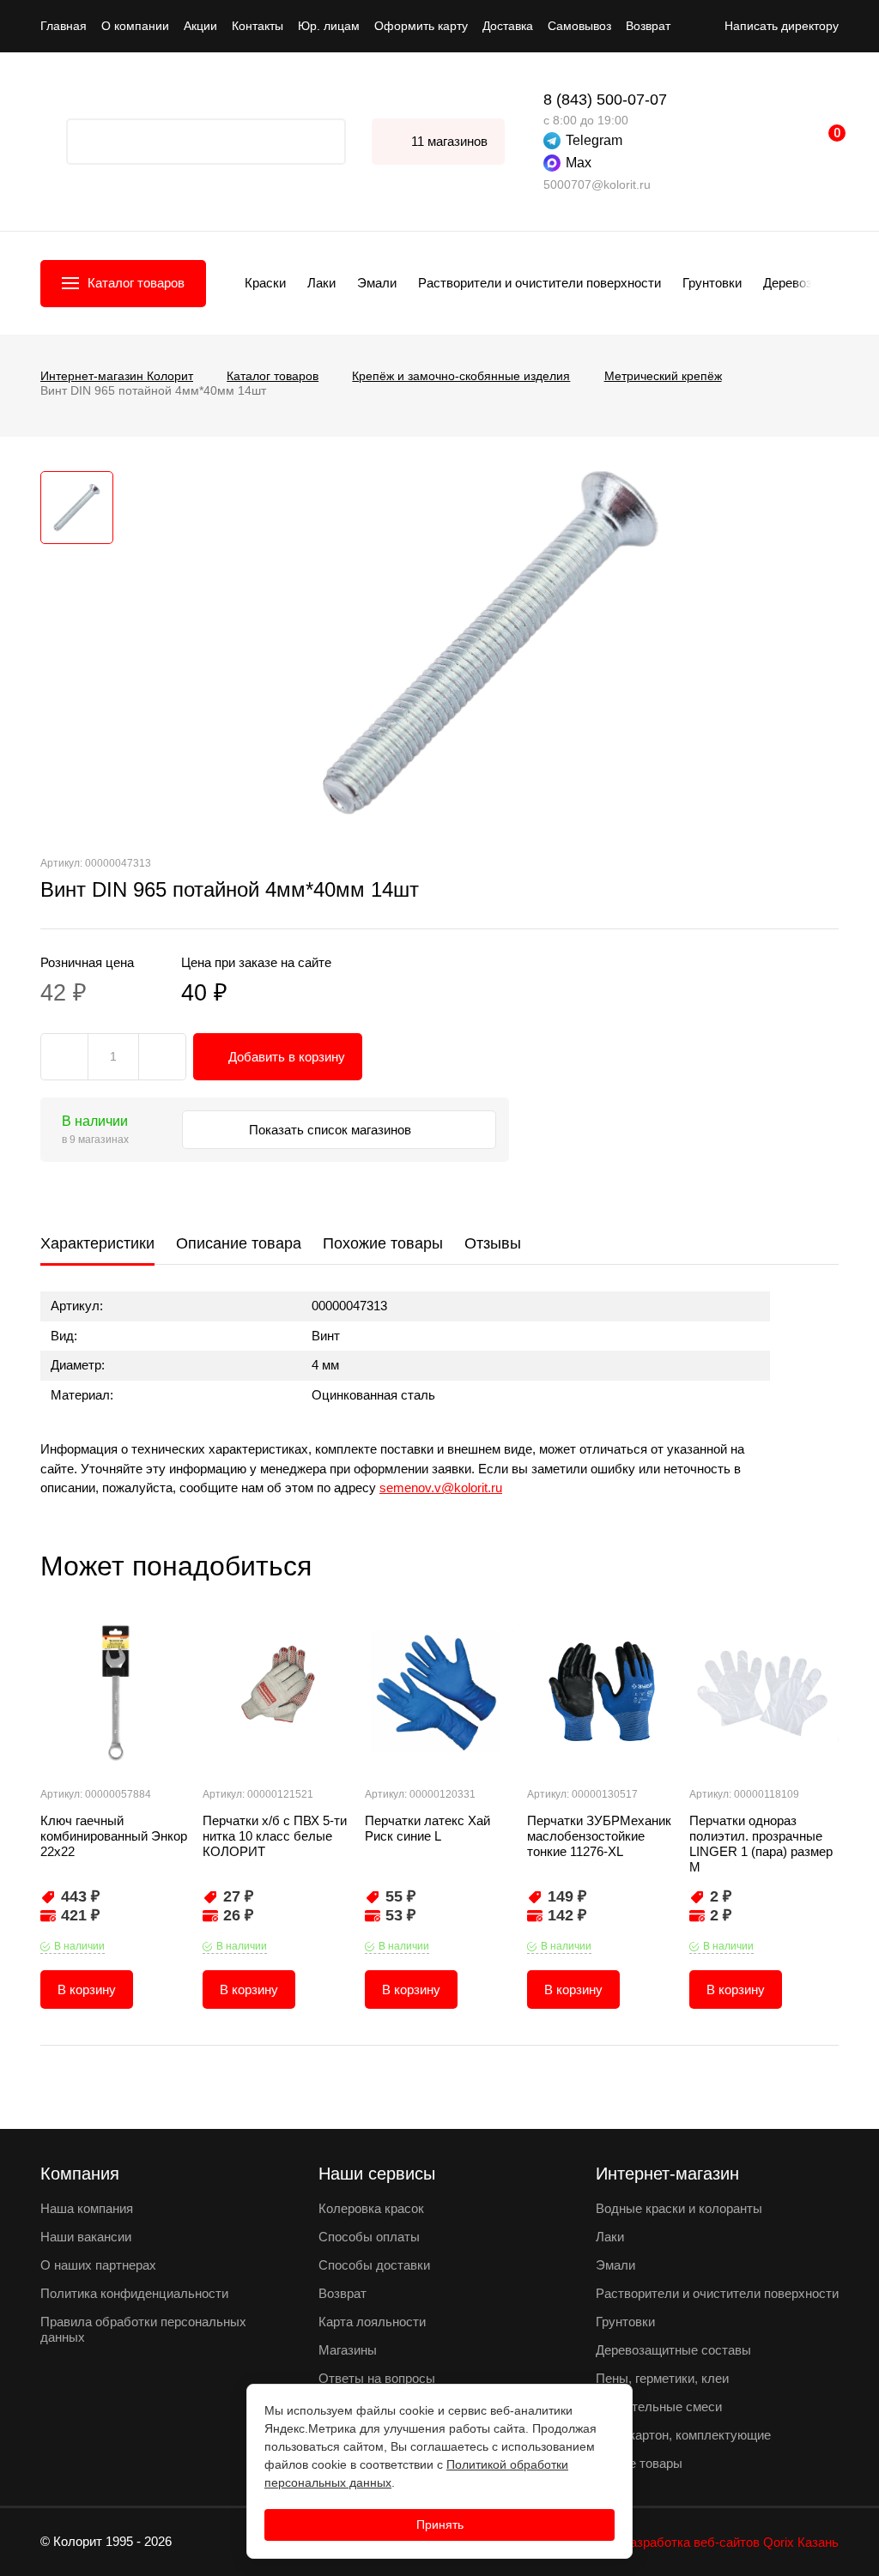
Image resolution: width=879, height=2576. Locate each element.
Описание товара (239, 1243)
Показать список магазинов (332, 1130)
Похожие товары (383, 1243)
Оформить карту (421, 26)
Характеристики (97, 1243)
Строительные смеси (659, 2407)
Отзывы (493, 1243)
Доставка (508, 26)
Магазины (348, 2350)
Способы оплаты (369, 2237)
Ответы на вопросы (377, 2378)
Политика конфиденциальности (134, 2293)
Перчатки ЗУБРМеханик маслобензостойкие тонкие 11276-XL (599, 1836)
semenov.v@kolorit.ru (441, 1488)
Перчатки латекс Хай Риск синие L (427, 1828)
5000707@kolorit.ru (597, 184)
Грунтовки (712, 283)
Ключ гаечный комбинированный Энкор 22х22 (114, 1836)
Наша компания (87, 2208)
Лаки (321, 283)
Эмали (377, 283)
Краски (265, 283)
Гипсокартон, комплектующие (683, 2435)
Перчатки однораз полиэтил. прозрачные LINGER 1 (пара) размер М (761, 1844)
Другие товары (639, 2463)
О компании (135, 26)
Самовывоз (579, 26)
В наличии (79, 1946)
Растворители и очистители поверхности (540, 283)
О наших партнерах (98, 2265)
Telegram (594, 140)
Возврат (648, 26)
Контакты (258, 26)
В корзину (87, 1989)
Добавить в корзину (287, 1057)
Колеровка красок (371, 2208)
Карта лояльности (372, 2322)
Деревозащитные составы (673, 2350)
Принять (440, 2525)
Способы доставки (374, 2265)
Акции (200, 26)
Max (579, 163)
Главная (64, 26)
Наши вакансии (86, 2237)
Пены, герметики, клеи (662, 2378)
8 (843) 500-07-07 (605, 100)
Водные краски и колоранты (679, 2208)
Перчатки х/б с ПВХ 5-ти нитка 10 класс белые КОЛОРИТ (275, 1836)
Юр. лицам (329, 26)
